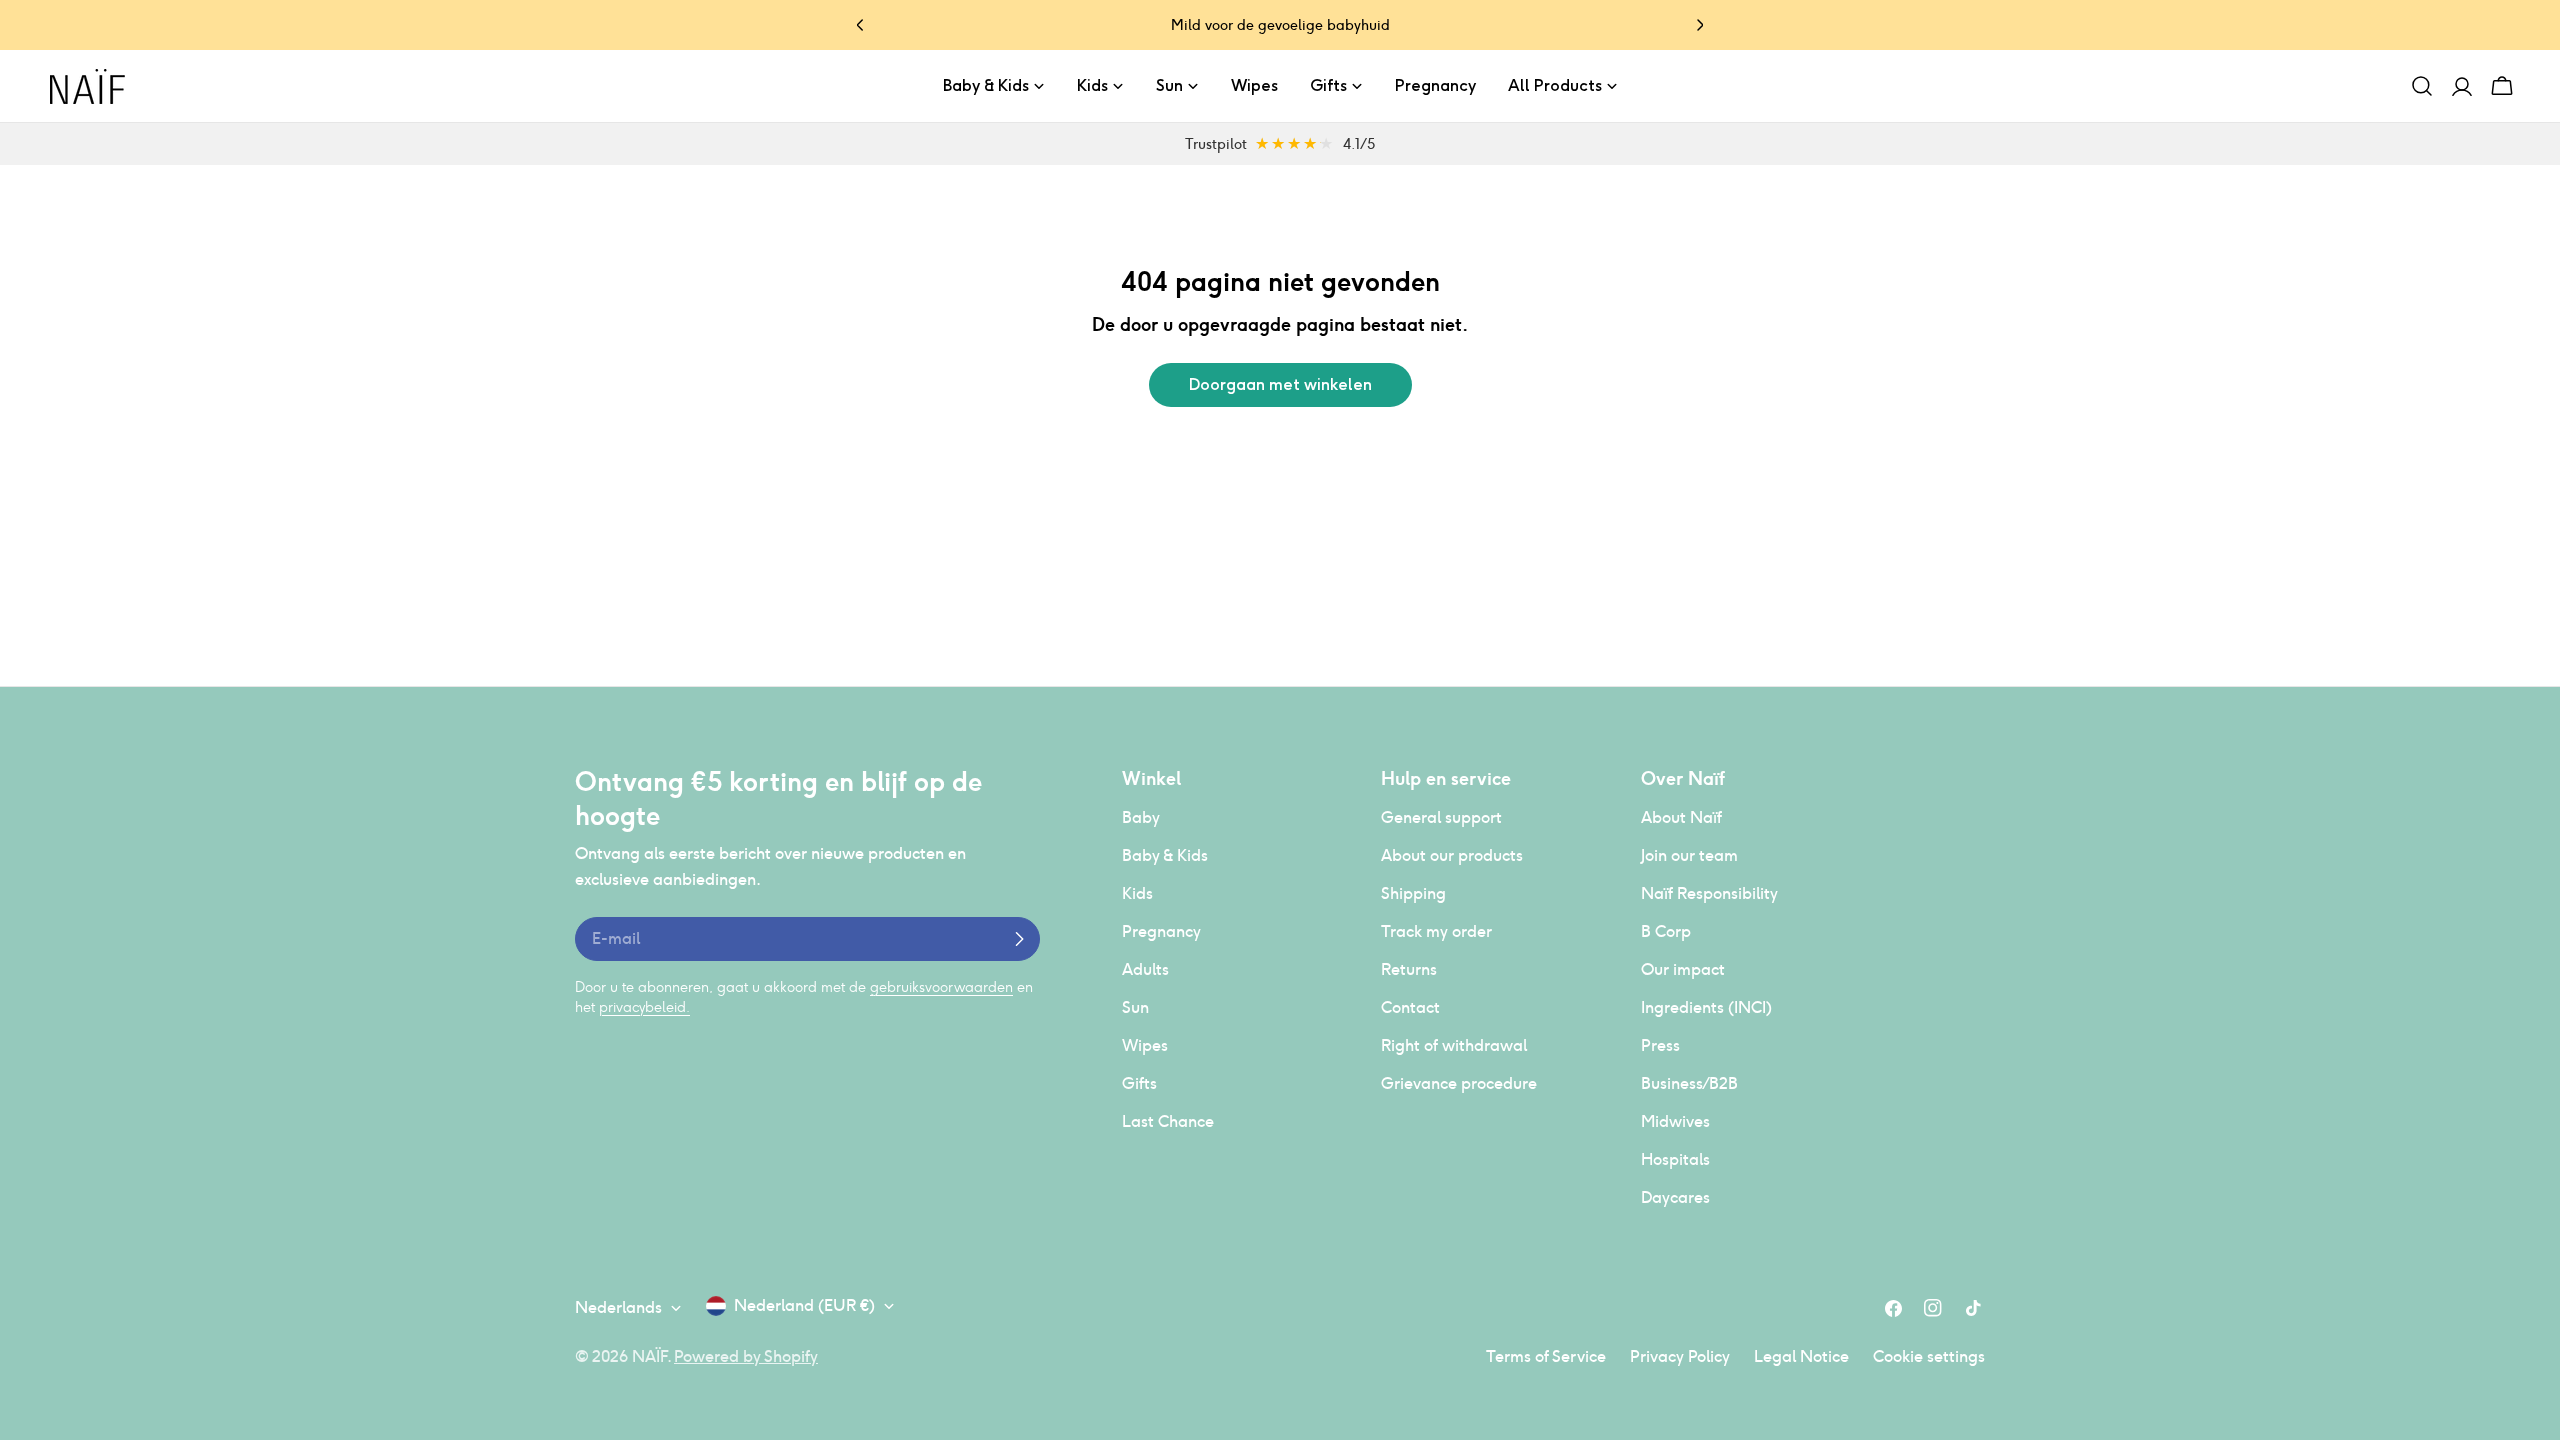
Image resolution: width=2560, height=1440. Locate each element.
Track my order (1436, 931)
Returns (1409, 969)
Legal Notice (1801, 1356)
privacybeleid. (644, 1007)
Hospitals (1675, 1159)
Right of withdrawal (1454, 1045)
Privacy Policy (1680, 1356)
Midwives (1675, 1121)
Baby (1141, 817)
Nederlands (618, 1307)
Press (1660, 1045)
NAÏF (649, 1356)
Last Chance (1168, 1121)
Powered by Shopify (746, 1356)
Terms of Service (1546, 1356)
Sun (1135, 1007)
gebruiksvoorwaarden (941, 987)
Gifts (1139, 1083)
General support (1441, 817)
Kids (1137, 893)
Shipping (1413, 893)
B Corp (1666, 931)
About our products (1452, 855)
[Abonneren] (1019, 939)
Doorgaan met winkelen (1280, 384)
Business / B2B (1689, 1083)
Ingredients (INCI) (1706, 1007)
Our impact (1683, 969)
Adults (1145, 969)
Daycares (1675, 1197)
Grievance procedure (1459, 1083)
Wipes (1145, 1045)
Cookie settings (1929, 1356)
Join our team (1689, 855)
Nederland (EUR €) (804, 1305)
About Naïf (1681, 817)
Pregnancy (1161, 931)
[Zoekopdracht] (2422, 86)
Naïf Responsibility (1709, 893)
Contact (1410, 1007)
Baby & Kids (1165, 855)
